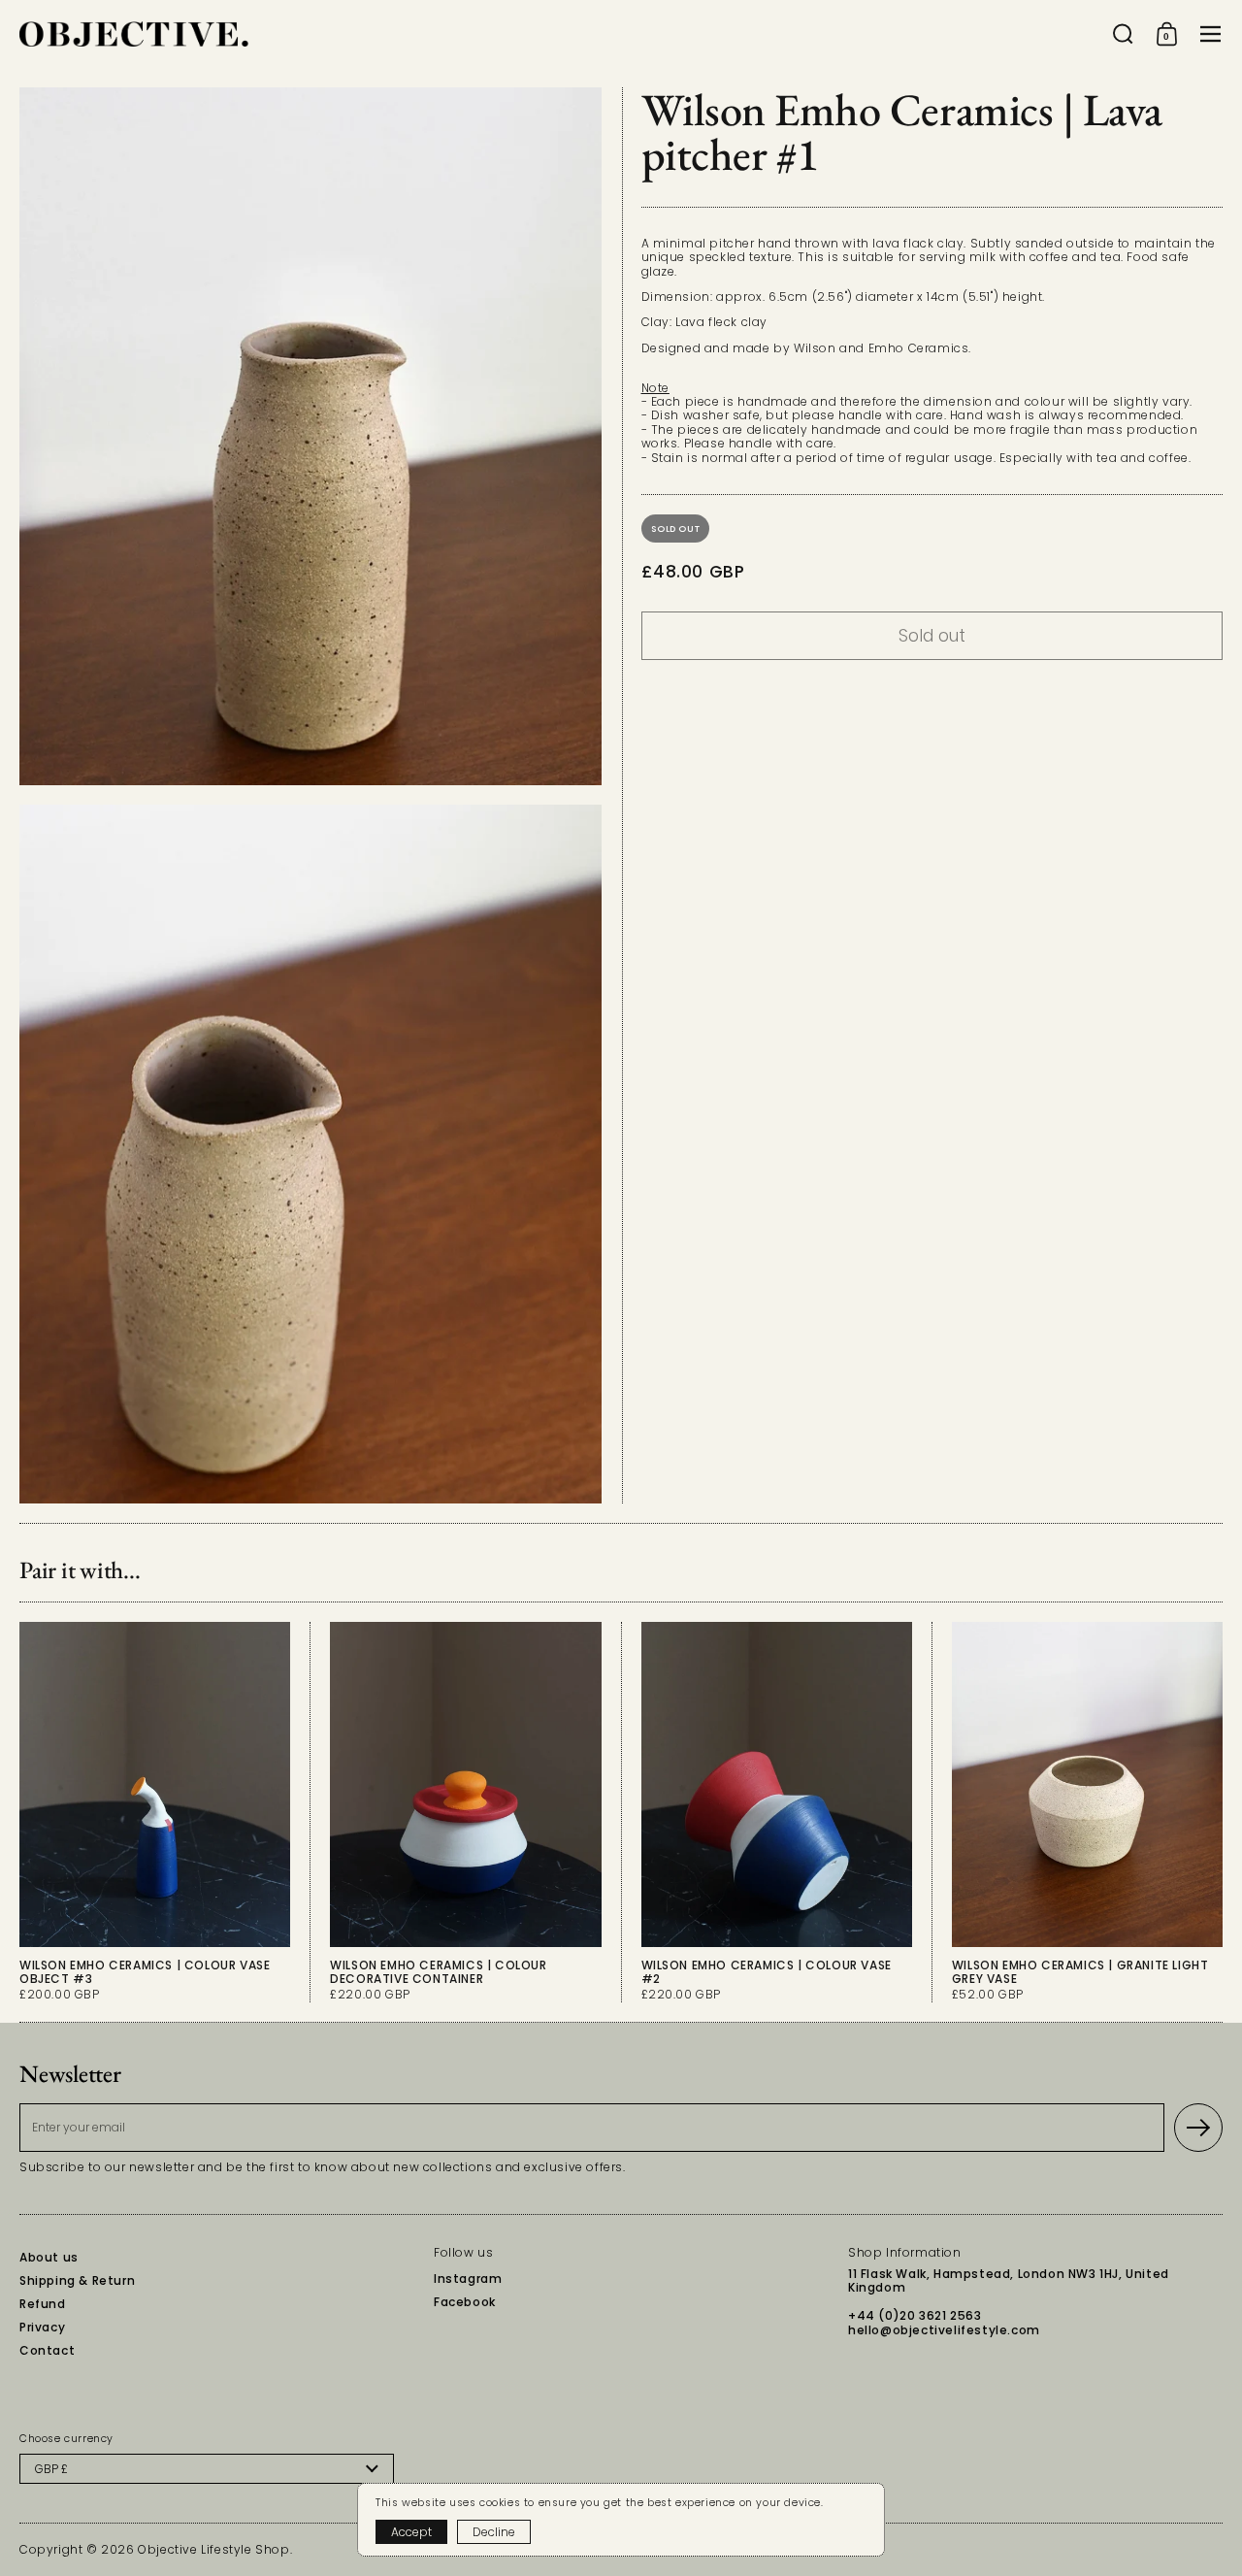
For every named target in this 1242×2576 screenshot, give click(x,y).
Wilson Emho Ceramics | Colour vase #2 (777, 1812)
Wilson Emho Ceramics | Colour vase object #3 (155, 1812)
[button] (1123, 34)
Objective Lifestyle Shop (213, 2549)
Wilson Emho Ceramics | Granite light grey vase (1087, 1812)
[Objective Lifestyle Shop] (134, 34)
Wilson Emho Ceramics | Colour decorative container (465, 1812)
